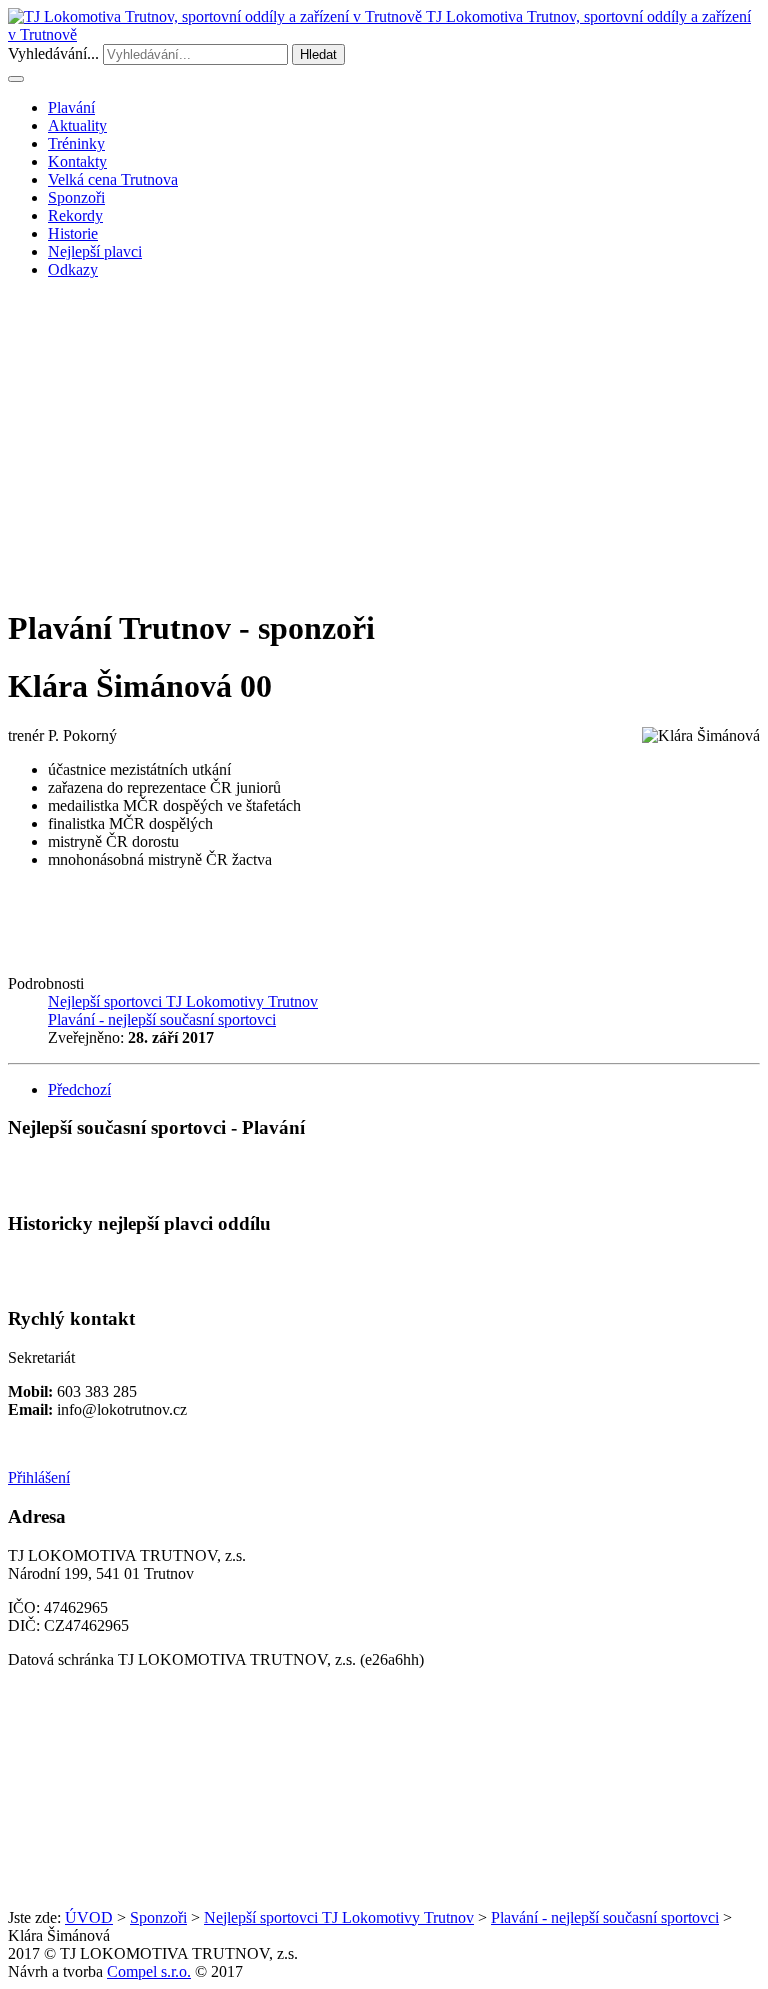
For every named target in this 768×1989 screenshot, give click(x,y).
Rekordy (75, 215)
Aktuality (77, 125)
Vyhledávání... (53, 53)
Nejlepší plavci (95, 251)
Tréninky (76, 143)
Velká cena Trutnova (113, 179)
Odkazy (73, 269)
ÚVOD (89, 1917)
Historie (73, 233)
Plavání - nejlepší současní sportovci (605, 1917)
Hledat (318, 54)
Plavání (71, 107)
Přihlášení (39, 1477)
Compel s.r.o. (149, 1971)
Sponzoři (76, 197)
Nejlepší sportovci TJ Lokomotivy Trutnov (339, 1917)
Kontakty (77, 161)
